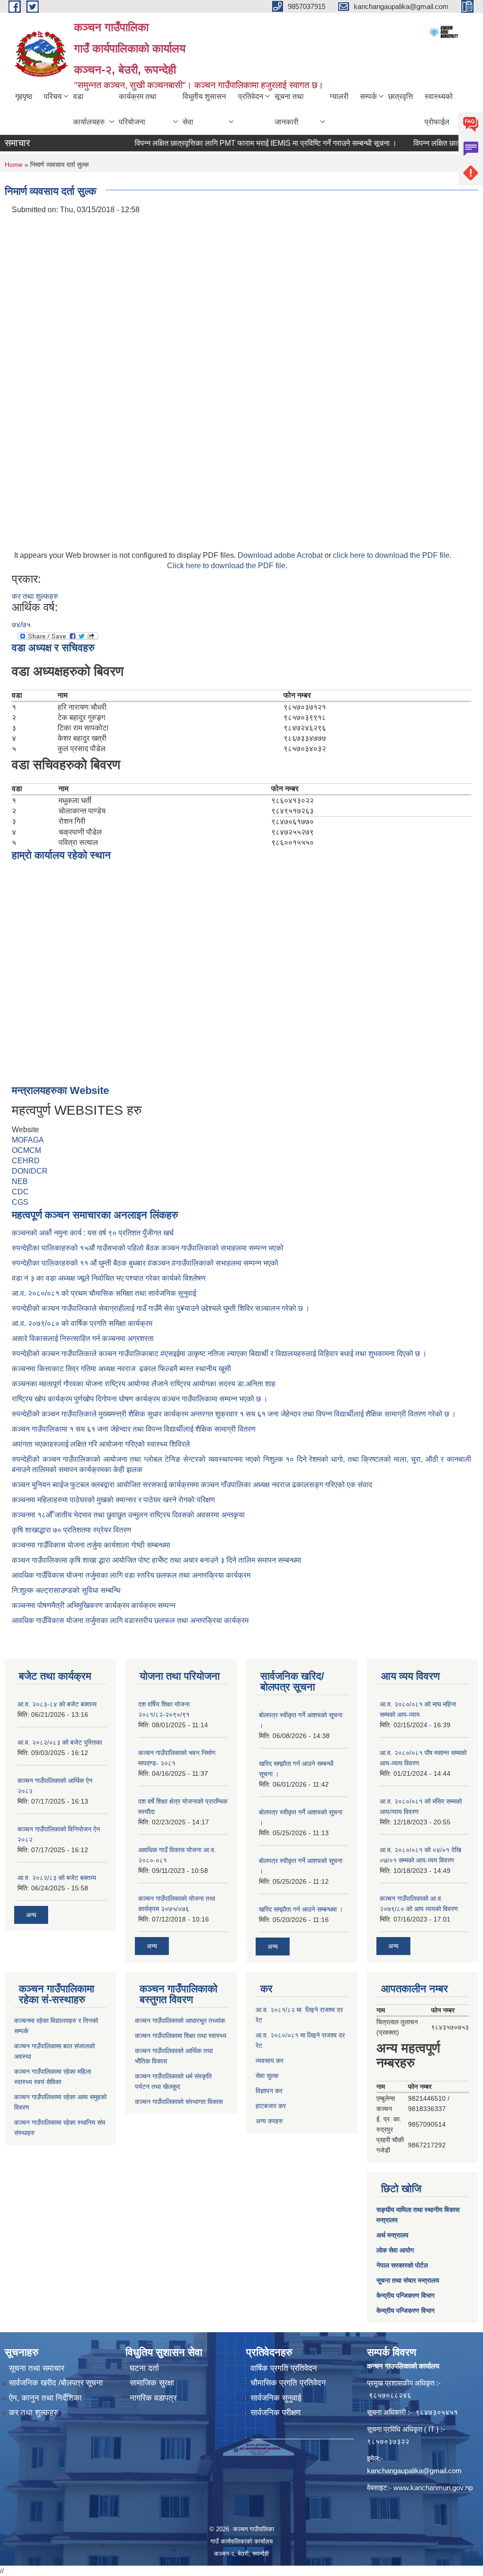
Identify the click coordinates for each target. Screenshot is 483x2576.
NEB (20, 1181)
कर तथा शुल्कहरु (35, 596)
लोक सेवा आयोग (395, 2250)
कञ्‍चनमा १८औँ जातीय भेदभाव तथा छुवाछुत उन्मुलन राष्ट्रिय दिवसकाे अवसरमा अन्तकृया (128, 1515)
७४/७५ (21, 625)
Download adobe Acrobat (281, 555)
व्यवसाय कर (270, 2061)
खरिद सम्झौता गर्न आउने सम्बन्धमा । (301, 1909)
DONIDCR (30, 1171)
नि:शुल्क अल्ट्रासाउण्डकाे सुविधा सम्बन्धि (66, 1590)
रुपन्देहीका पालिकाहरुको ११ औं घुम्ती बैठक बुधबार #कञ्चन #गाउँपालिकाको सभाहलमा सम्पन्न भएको (146, 1263)
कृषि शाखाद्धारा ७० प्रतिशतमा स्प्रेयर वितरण (71, 1530)
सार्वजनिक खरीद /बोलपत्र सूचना (56, 2383)
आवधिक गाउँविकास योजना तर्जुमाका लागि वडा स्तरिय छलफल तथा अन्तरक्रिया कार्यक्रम (131, 1575)
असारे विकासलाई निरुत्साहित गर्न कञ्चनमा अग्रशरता (83, 1338)
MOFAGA (28, 1140)
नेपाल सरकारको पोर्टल (402, 2265)
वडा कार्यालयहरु (89, 109)
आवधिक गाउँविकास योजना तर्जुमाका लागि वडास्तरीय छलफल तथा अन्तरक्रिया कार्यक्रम (130, 1620)
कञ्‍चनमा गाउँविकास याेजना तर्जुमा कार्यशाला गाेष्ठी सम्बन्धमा (91, 1545)
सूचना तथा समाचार (37, 2368)
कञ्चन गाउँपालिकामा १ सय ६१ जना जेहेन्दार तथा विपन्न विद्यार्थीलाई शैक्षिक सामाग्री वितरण (134, 1429)
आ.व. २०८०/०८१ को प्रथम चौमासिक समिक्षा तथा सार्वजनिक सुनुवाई (104, 1293)
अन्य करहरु (269, 2121)
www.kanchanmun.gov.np (433, 2488)
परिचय (53, 96)
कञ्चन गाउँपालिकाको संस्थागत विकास (179, 2102)
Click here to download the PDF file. (227, 566)
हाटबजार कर (271, 2106)
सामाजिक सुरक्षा (152, 2383)
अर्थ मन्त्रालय (392, 2235)
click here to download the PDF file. (392, 555)
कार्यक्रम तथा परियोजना (138, 109)
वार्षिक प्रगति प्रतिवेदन (284, 2368)
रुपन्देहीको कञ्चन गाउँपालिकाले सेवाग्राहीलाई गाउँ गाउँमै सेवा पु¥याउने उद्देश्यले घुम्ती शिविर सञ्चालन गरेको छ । (161, 1308)
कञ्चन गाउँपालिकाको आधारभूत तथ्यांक (180, 2021)
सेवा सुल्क (267, 2076)
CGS (20, 1202)
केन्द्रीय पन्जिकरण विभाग (405, 2295)
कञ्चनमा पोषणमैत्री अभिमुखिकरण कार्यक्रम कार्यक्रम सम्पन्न (94, 1605)
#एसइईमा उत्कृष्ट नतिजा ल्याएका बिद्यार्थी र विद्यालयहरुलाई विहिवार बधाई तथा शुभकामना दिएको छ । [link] (294, 1354)
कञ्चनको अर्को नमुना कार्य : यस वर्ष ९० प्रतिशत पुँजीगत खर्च (93, 1233)
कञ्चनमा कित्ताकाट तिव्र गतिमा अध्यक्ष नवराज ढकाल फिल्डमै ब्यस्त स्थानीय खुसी (121, 1369)
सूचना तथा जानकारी (289, 109)
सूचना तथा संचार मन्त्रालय (408, 2280)
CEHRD (26, 1161)
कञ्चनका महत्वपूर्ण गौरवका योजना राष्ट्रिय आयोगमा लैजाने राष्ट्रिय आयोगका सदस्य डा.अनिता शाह (144, 1384)
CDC (20, 1192)
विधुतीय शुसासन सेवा (204, 109)
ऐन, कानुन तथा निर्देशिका (45, 2398)
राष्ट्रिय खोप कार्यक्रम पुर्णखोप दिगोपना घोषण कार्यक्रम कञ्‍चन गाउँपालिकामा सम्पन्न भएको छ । (140, 1399)
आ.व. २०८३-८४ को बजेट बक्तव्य (57, 1704)
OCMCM (26, 1150)
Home (14, 165)
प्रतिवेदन (251, 96)
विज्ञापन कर (269, 2091)
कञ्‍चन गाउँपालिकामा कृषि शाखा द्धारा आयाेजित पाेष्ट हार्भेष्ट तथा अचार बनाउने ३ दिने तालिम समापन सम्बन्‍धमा (157, 1560)
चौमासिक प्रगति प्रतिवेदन (288, 2383)
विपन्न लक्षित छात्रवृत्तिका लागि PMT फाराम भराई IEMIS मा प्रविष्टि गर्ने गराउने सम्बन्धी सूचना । (242, 143)
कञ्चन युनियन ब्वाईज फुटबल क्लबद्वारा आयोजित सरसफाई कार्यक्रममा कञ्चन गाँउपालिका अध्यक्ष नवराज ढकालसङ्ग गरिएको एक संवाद (192, 1485)
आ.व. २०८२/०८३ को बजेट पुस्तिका (60, 1742)
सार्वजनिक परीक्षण (275, 2413)
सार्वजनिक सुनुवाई (276, 2398)
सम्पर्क (368, 96)
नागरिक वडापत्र (153, 2398)
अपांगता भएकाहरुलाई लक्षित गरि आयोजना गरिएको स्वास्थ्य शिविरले (101, 1444)
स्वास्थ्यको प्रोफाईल (439, 109)
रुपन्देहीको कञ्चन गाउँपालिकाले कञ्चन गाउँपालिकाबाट (86, 1354)
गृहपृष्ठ (24, 96)
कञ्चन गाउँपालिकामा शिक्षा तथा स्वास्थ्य (181, 2036)
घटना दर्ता (144, 2368)
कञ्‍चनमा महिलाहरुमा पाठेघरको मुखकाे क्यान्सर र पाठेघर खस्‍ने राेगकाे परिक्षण (113, 1500)
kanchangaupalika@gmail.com (414, 2471)
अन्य (31, 1915)
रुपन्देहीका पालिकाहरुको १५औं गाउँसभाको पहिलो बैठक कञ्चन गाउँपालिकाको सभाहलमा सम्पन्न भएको (149, 1248)
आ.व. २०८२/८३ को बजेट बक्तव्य (57, 1878)
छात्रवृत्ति (401, 96)
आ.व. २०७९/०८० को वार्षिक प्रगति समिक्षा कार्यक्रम (83, 1323)
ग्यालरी (339, 96)
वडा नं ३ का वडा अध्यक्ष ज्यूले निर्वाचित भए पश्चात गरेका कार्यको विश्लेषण (111, 1278)
